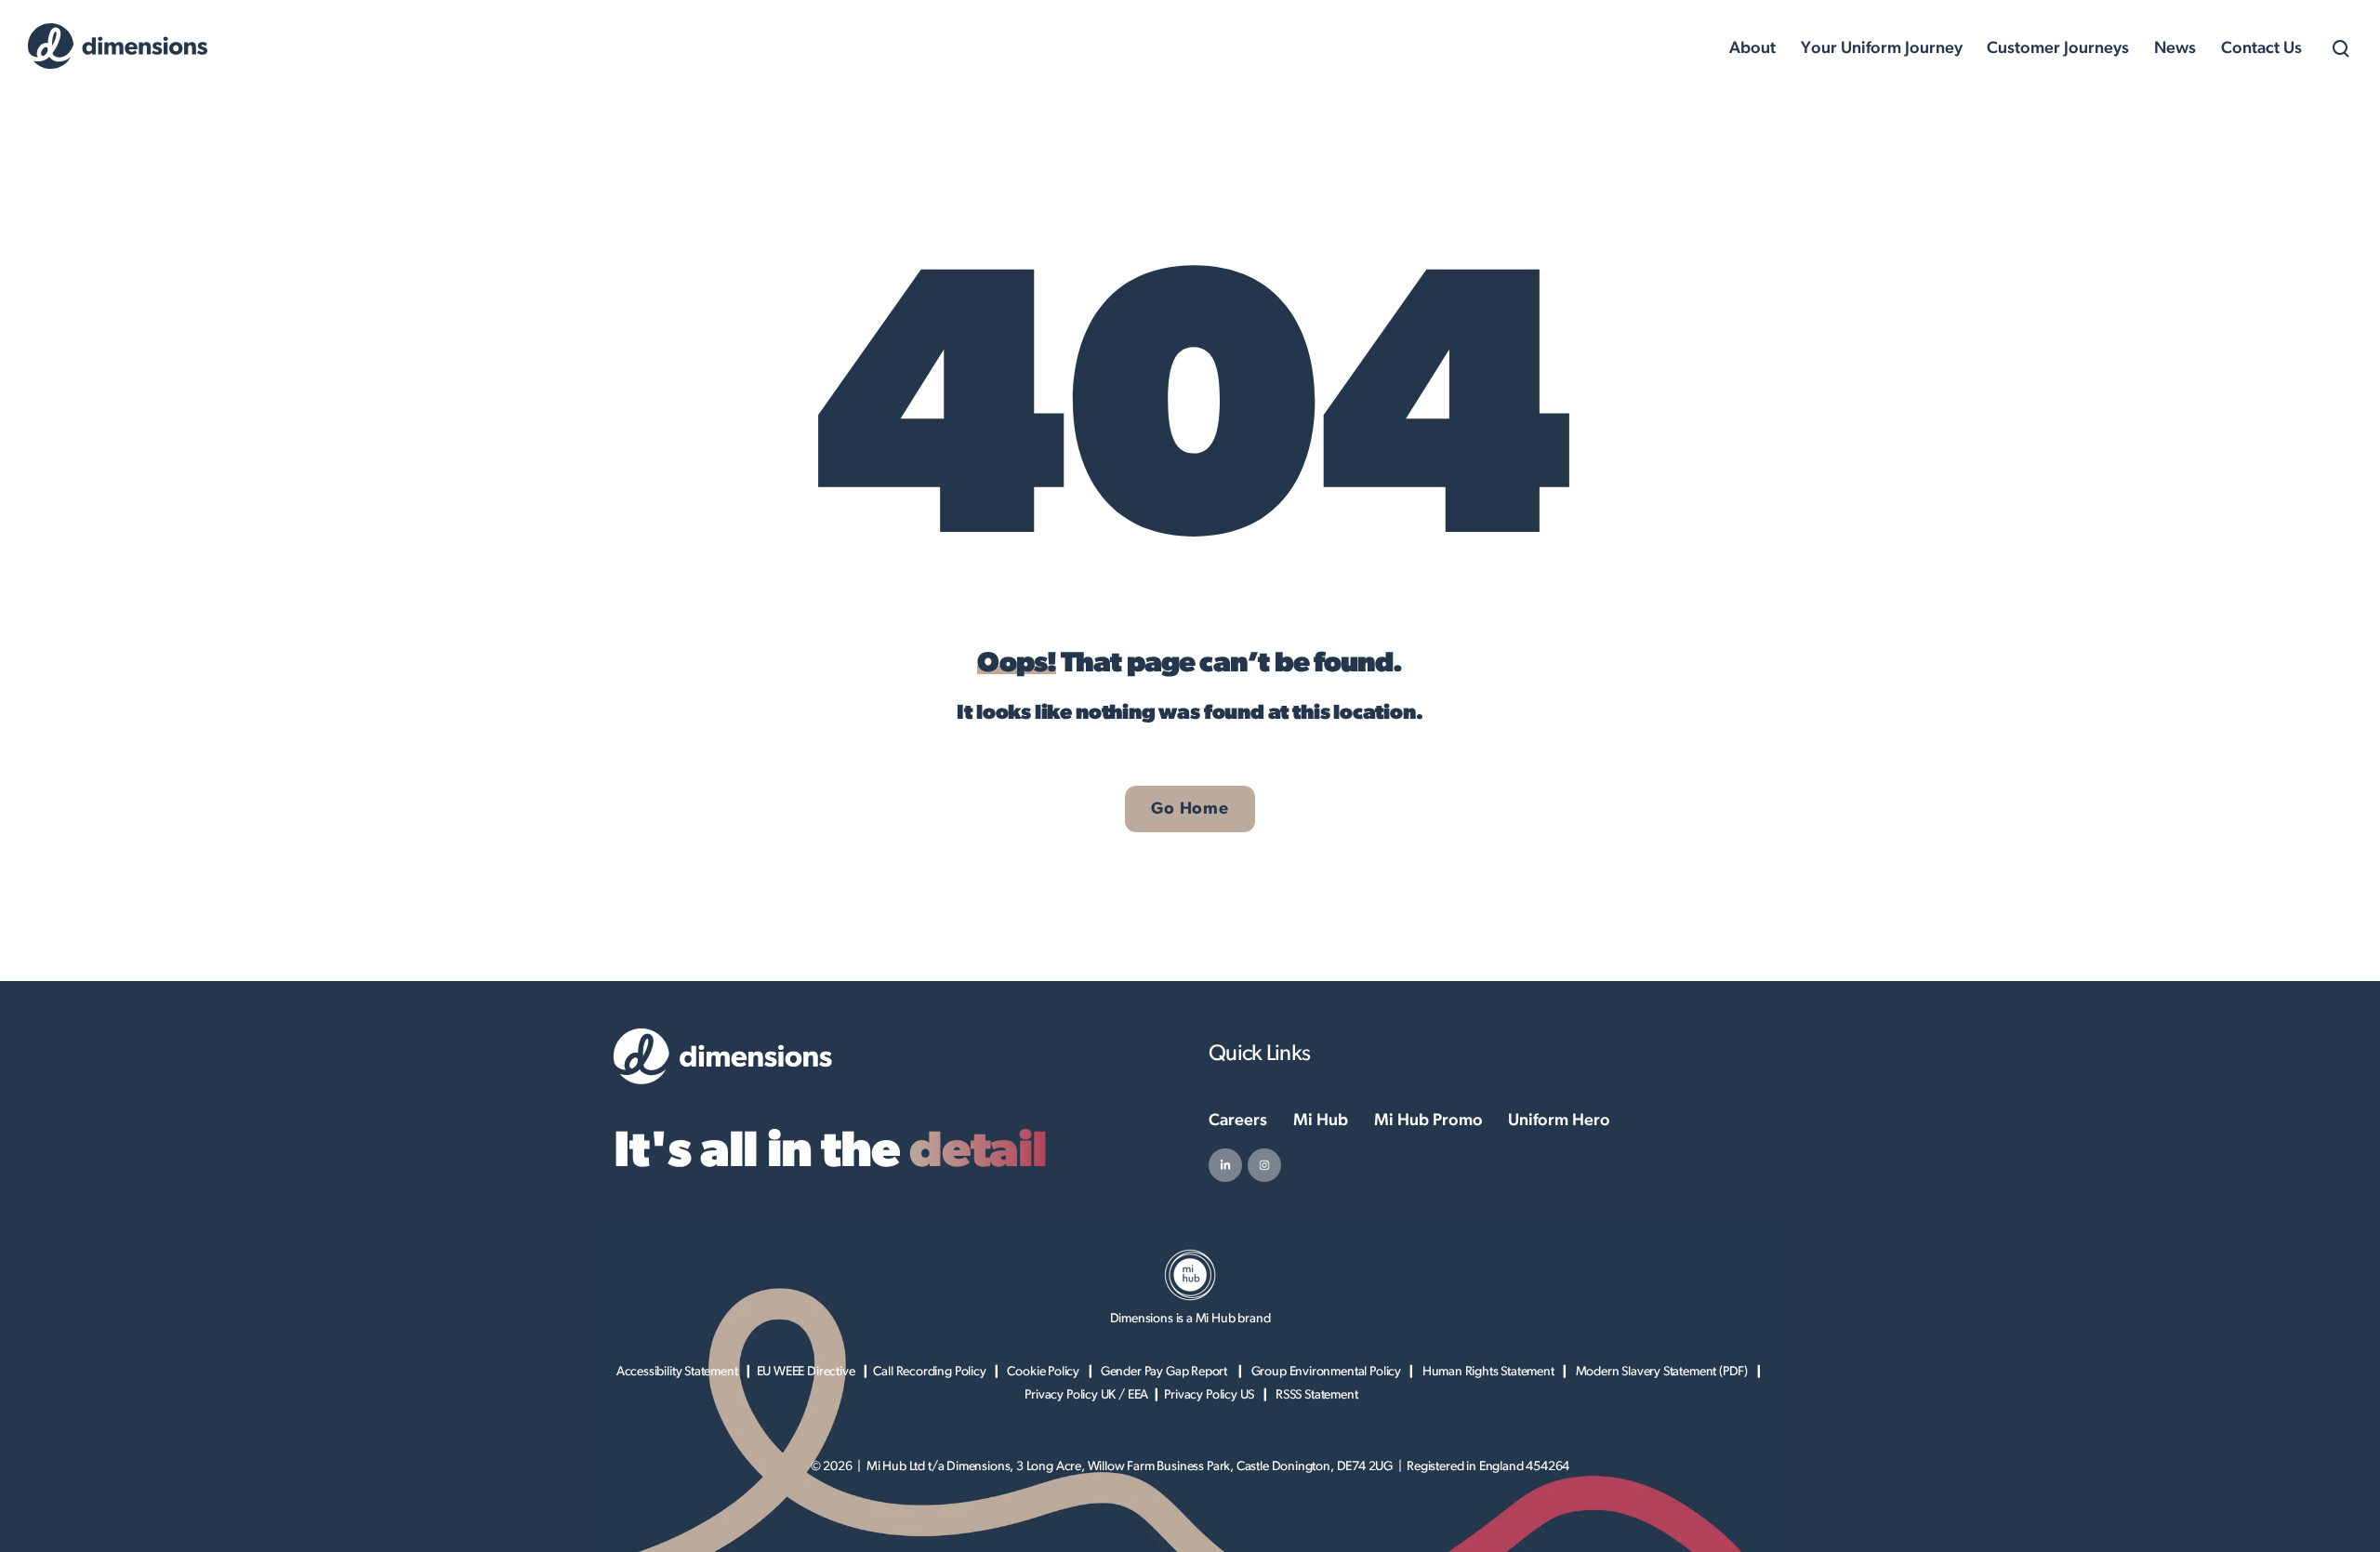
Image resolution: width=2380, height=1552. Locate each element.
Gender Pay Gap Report (1165, 1372)
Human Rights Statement (1488, 1372)
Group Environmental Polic (1323, 1372)
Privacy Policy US (1209, 1395)
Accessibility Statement (677, 1372)
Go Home (1190, 809)
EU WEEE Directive (806, 1372)
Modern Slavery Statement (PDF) (1662, 1372)
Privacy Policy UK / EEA (1086, 1395)
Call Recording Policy (929, 1372)
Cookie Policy (1043, 1372)
